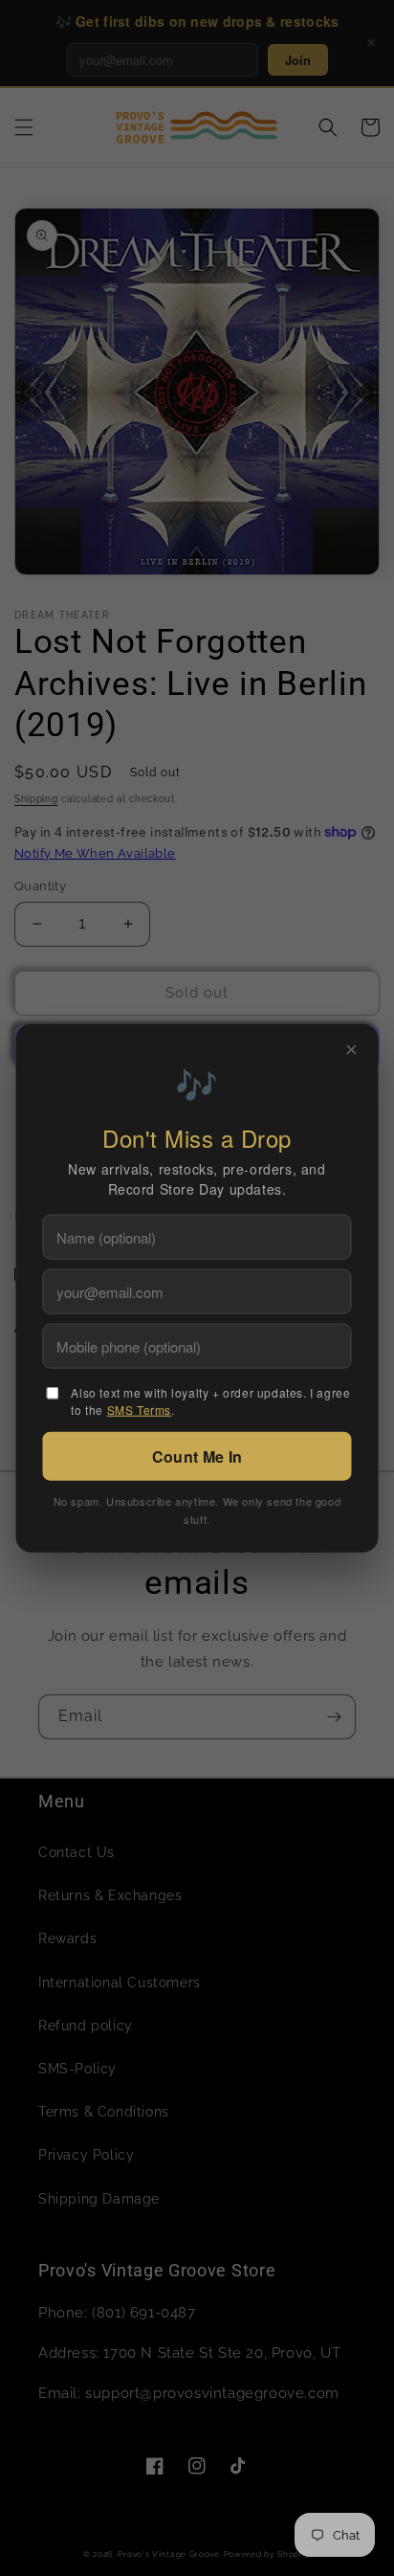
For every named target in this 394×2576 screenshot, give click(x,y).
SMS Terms (139, 1409)
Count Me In (197, 1456)
